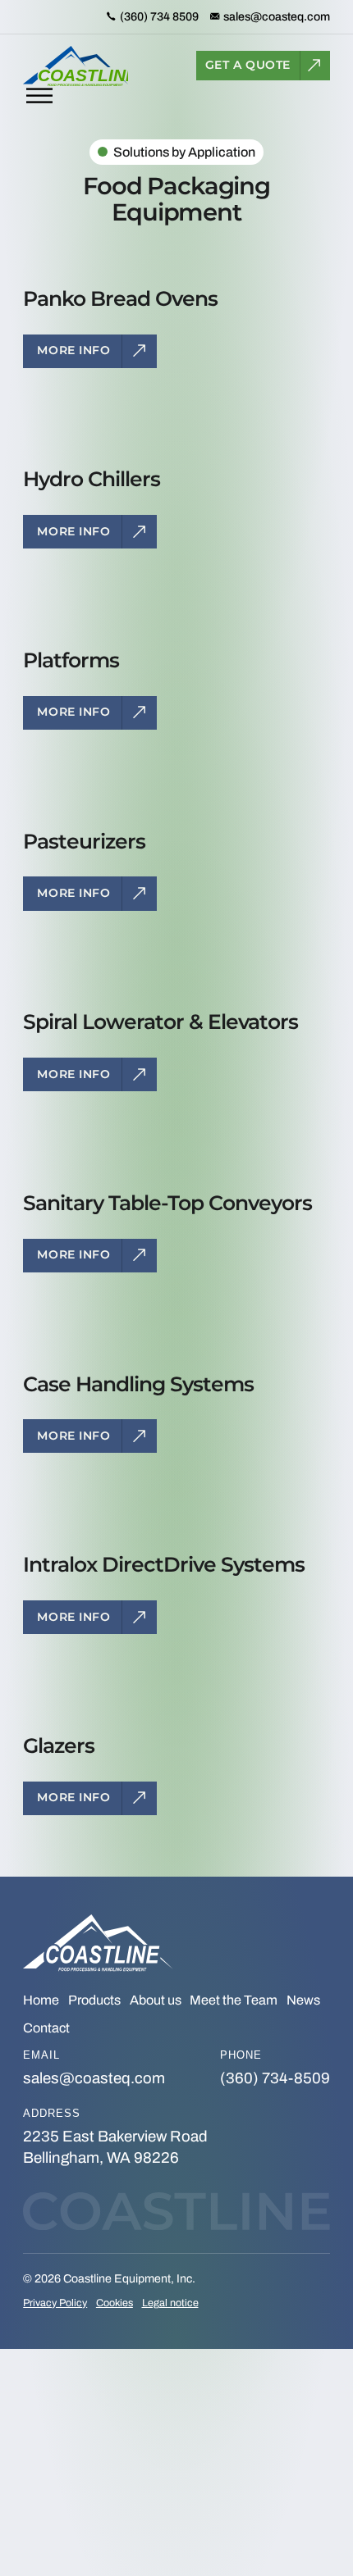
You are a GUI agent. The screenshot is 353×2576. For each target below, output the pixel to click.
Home (41, 2000)
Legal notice (170, 2303)
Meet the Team (234, 2000)
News (303, 2000)
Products (94, 2000)
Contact (46, 2028)
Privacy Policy (55, 2303)
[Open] (39, 96)
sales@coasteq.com (94, 2078)
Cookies (115, 2303)
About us (156, 2000)
